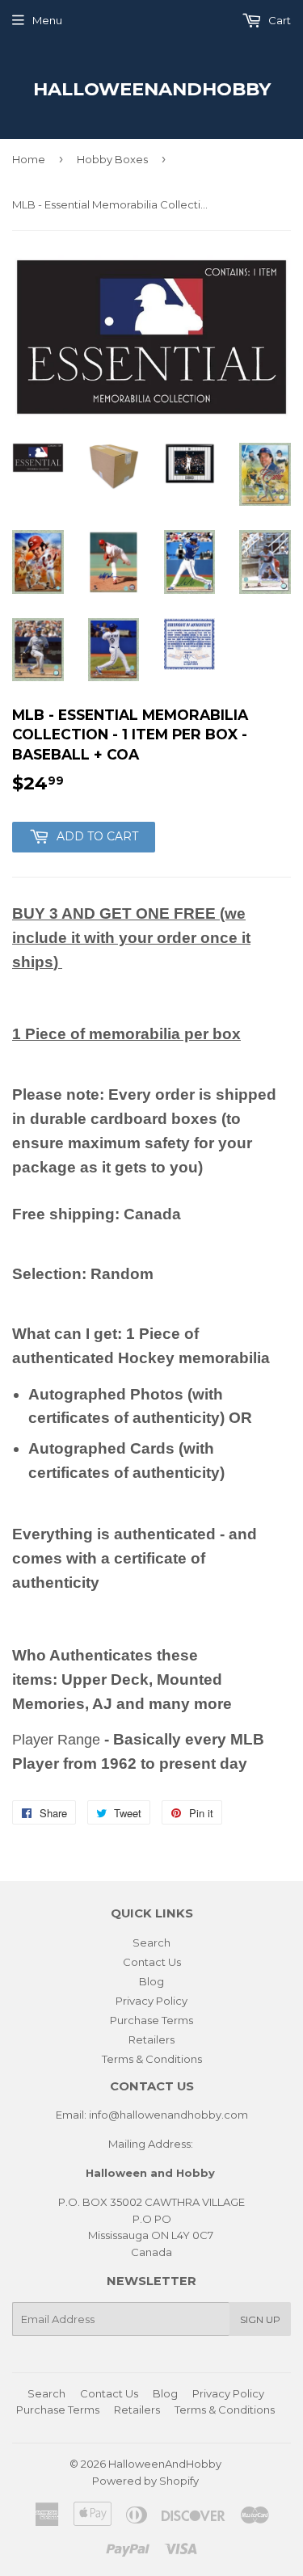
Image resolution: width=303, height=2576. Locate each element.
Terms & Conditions (152, 2059)
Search (151, 1943)
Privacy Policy (151, 2001)
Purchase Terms (151, 2020)
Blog (151, 1981)
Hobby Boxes (112, 159)
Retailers (151, 2039)
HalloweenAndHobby (152, 89)
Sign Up (260, 2319)
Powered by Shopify (145, 2481)
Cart (278, 20)
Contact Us (152, 1962)
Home (29, 159)
